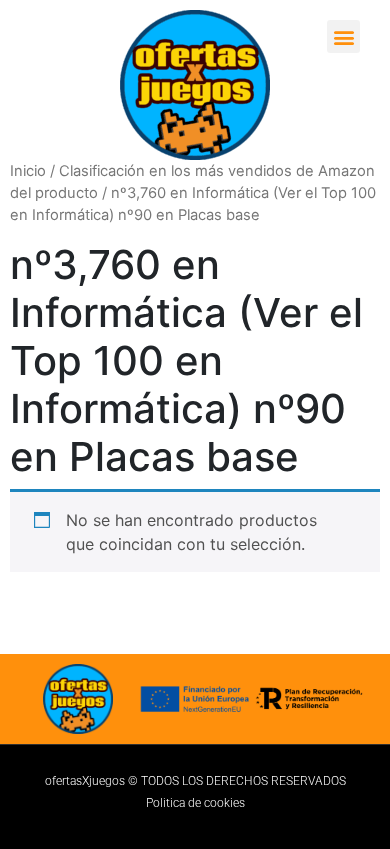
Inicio (28, 171)
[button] (343, 36)
